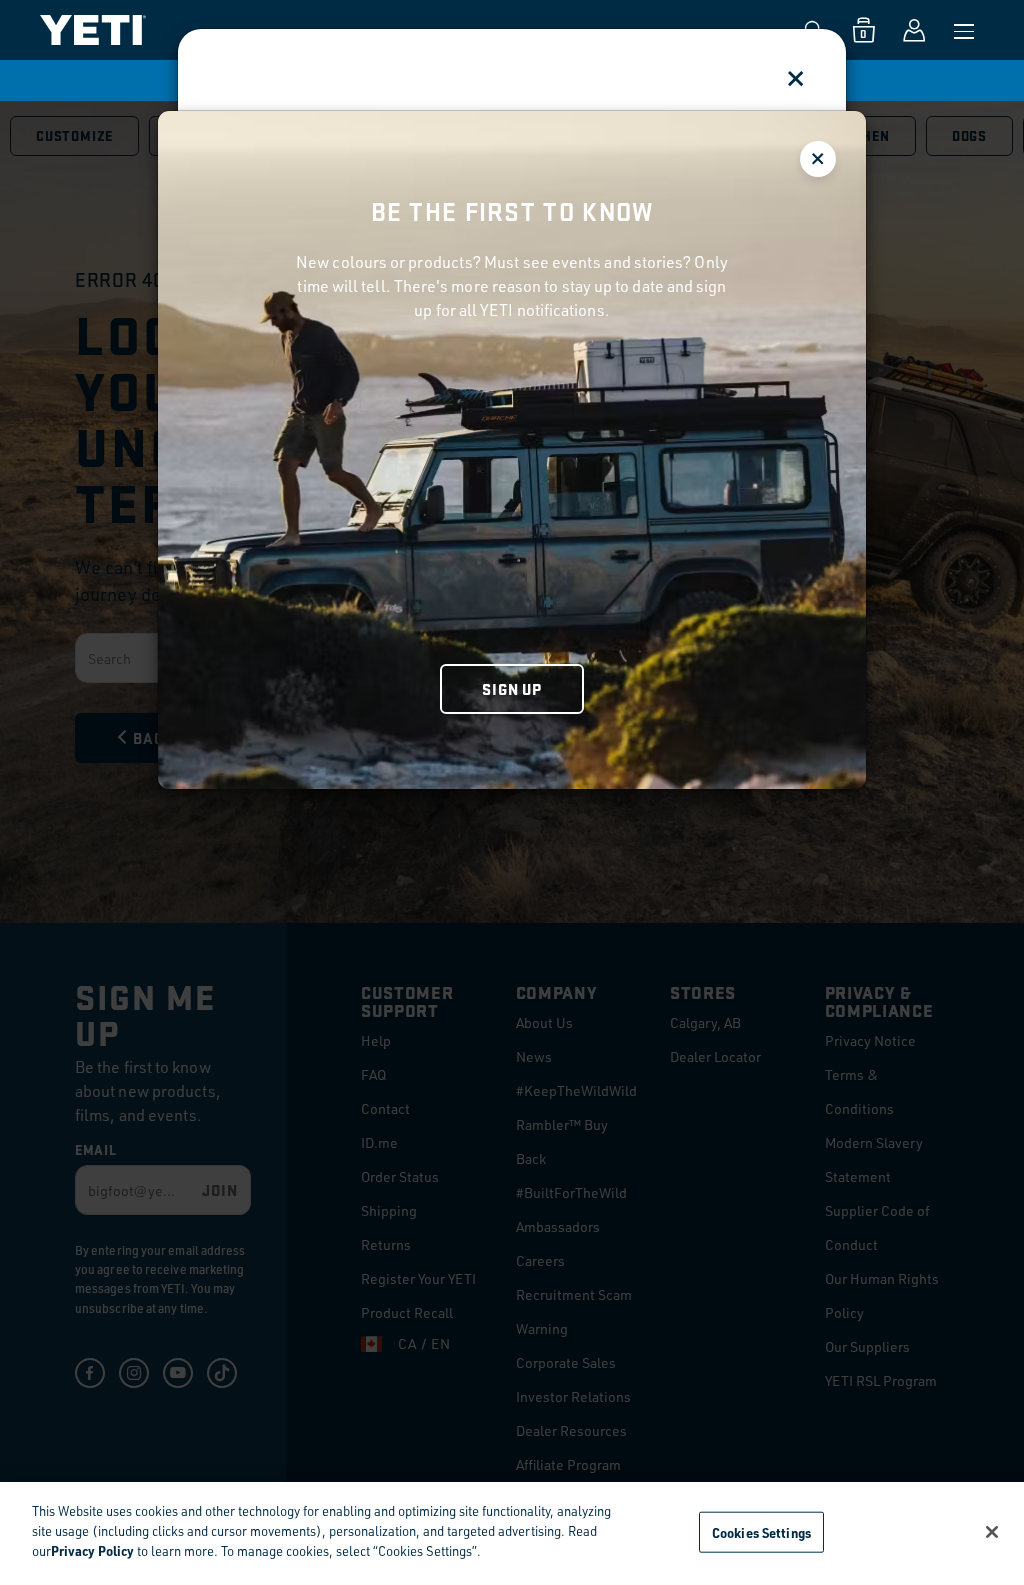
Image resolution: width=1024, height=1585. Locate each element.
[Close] (992, 1532)
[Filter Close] (818, 159)
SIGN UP (512, 688)
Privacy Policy (92, 1550)
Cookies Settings (761, 1531)
